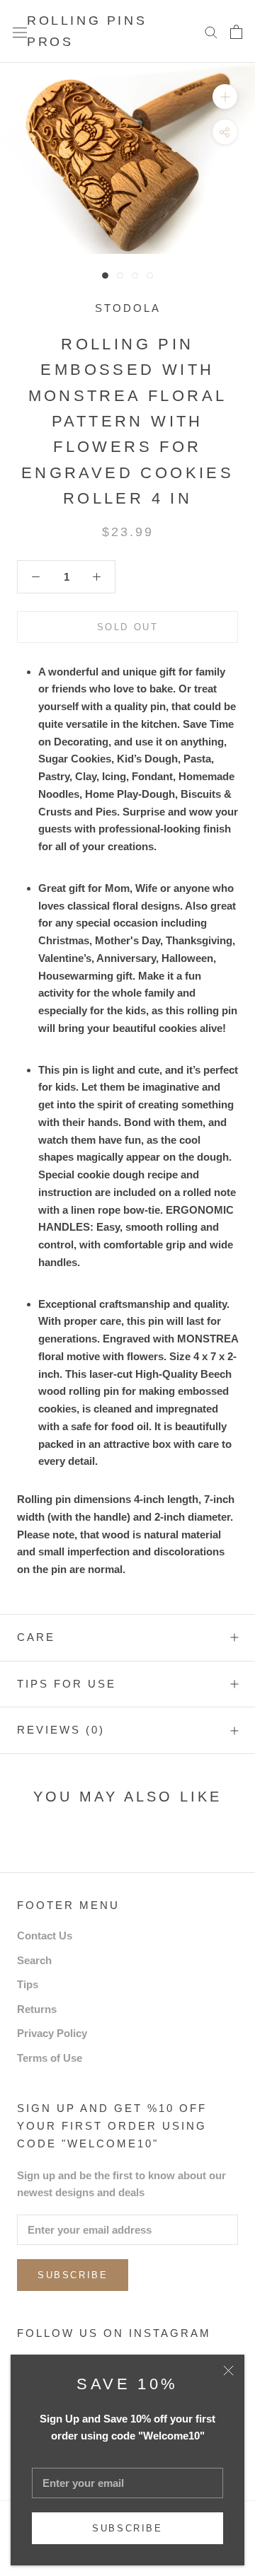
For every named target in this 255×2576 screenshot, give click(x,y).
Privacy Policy (52, 2033)
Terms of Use (50, 2058)
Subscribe (127, 2528)
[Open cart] (236, 32)
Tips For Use (67, 1684)
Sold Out (128, 627)
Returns (37, 2009)
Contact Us (45, 1936)
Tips (28, 1984)
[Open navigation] (20, 32)
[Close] (228, 2371)
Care (36, 1637)
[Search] (211, 32)
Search (34, 1960)
